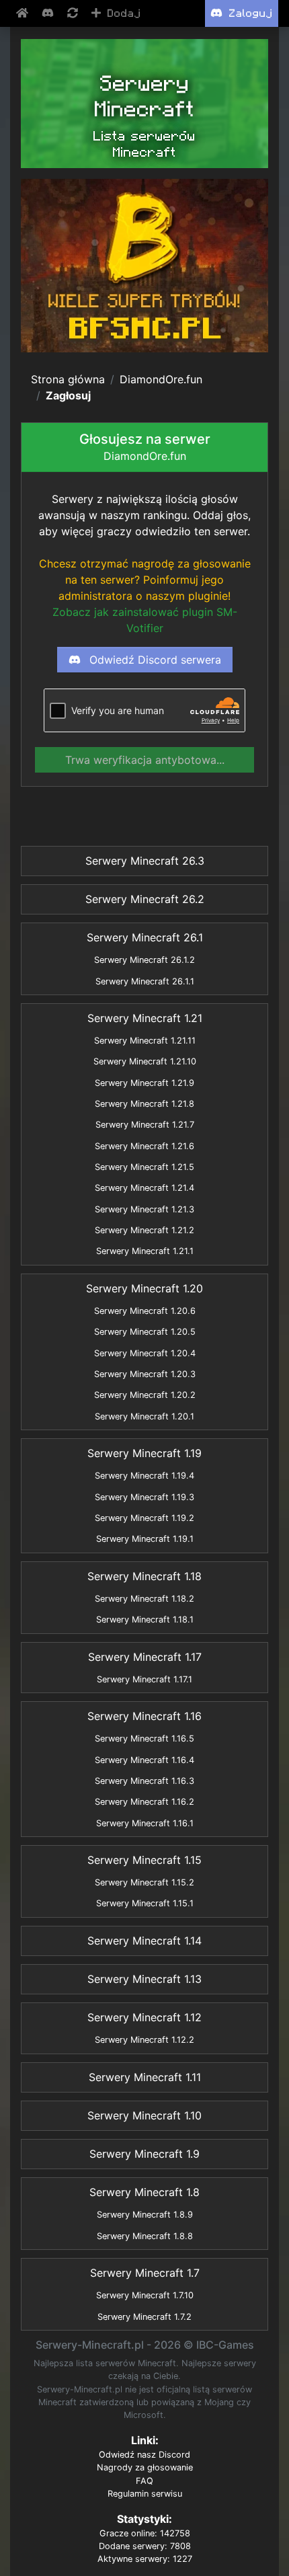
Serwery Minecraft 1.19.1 (145, 1539)
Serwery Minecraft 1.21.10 (145, 1061)
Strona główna (68, 379)
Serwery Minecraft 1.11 (145, 2077)
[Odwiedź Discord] (49, 13)
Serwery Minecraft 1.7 (145, 2273)
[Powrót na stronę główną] (24, 13)
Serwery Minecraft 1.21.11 (145, 1041)
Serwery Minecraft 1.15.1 (145, 1903)
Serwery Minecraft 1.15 (144, 1860)
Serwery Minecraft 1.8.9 (145, 2215)
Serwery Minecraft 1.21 (145, 1018)
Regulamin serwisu (145, 2494)
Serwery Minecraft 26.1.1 (145, 981)
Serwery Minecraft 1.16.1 (145, 1823)
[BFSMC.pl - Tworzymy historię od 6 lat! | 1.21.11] (144, 266)
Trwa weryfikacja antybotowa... (145, 760)
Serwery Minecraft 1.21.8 (144, 1104)
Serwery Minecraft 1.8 (144, 2192)
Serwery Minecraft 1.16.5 (144, 1739)
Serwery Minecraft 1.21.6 (144, 1146)
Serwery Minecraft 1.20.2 (145, 1395)
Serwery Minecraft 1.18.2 (144, 1599)
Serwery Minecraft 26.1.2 (144, 960)
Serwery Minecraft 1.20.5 (145, 1332)
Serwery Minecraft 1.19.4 (144, 1476)
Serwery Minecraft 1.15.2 (144, 1882)
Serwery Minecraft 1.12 (144, 2017)
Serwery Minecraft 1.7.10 (145, 2295)
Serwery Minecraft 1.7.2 (144, 2317)
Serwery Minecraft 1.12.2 (144, 2040)
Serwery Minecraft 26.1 (145, 937)
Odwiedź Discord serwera (154, 660)
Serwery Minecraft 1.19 (144, 1453)
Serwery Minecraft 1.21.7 (145, 1125)
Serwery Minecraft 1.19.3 (144, 1497)
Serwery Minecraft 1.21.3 (144, 1209)
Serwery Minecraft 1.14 (144, 1941)
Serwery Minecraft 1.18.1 (145, 1619)
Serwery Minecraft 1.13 (144, 1979)
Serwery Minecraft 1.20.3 (145, 1374)
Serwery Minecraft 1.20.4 (145, 1353)
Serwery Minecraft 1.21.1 (145, 1251)
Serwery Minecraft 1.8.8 (145, 2236)
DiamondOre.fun (161, 379)
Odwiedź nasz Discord (144, 2455)
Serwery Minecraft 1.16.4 (144, 1760)
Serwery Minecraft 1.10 (144, 2115)
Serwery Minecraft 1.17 (145, 1657)
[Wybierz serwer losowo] (74, 13)
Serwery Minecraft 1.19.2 (144, 1518)
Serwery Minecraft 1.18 (144, 1576)
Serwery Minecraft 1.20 (144, 1288)
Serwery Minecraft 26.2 (145, 899)
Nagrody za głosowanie (145, 2467)
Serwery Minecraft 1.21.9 (144, 1083)
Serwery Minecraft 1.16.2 (144, 1802)
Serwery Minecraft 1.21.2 (144, 1230)
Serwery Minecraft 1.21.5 (144, 1167)
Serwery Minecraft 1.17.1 (144, 1679)
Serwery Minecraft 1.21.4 (144, 1188)
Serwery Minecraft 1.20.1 (144, 1416)
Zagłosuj (68, 395)
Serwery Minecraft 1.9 (144, 2154)
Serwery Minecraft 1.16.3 (144, 1781)
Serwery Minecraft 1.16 (144, 1716)
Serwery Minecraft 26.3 (145, 861)
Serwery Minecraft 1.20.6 (145, 1311)
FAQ (144, 2481)
